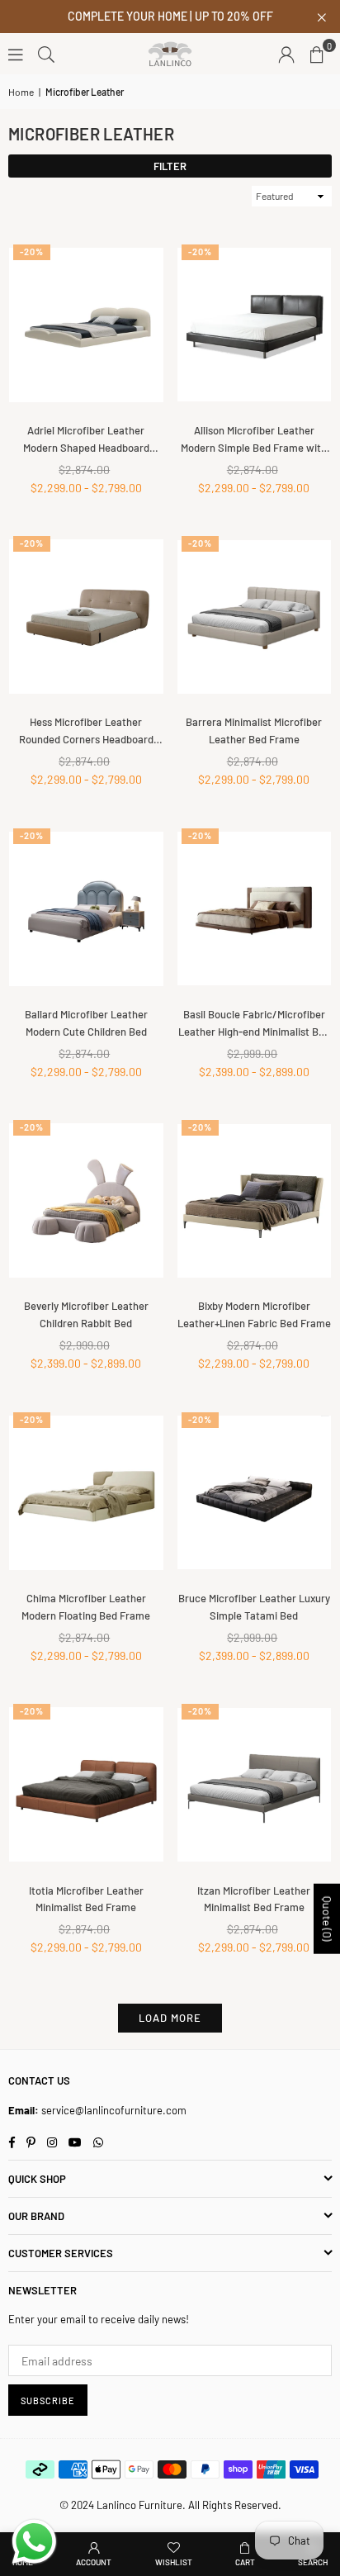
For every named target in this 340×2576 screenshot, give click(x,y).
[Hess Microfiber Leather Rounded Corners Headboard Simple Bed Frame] (86, 617)
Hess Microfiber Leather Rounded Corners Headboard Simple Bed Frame (86, 732)
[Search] (46, 53)
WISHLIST (174, 2562)
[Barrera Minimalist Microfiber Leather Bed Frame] (255, 617)
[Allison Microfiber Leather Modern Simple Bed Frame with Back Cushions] (255, 325)
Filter (170, 166)
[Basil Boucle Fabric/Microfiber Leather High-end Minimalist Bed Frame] (255, 909)
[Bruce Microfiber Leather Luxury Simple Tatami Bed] (255, 1493)
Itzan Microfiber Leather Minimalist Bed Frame (254, 1899)
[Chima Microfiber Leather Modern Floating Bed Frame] (86, 1493)
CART (245, 2562)
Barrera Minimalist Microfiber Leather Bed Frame (254, 731)
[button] (317, 54)
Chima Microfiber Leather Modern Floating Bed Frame (86, 1607)
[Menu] (16, 53)
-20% (32, 251)
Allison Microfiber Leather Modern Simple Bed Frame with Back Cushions (254, 440)
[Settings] (286, 54)
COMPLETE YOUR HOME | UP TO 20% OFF (170, 17)
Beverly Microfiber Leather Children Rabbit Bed (86, 1314)
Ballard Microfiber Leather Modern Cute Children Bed (86, 1023)
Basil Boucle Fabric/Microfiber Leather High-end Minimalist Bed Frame (254, 1024)
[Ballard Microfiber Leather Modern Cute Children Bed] (86, 909)
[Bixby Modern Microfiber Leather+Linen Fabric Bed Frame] (255, 1200)
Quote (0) (327, 1919)
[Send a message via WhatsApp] (34, 2542)
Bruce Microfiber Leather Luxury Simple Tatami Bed (254, 1607)
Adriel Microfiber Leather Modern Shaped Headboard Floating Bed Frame (86, 440)
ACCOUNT (94, 2562)
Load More (170, 2018)
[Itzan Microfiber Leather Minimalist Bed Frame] (255, 1784)
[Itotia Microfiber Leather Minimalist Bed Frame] (86, 1784)
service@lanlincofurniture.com (114, 2110)
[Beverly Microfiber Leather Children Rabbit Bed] (86, 1200)
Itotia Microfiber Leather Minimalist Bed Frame (86, 1899)
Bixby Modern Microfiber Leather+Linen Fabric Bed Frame (254, 1314)
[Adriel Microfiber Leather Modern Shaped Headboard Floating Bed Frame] (86, 325)
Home (21, 92)
